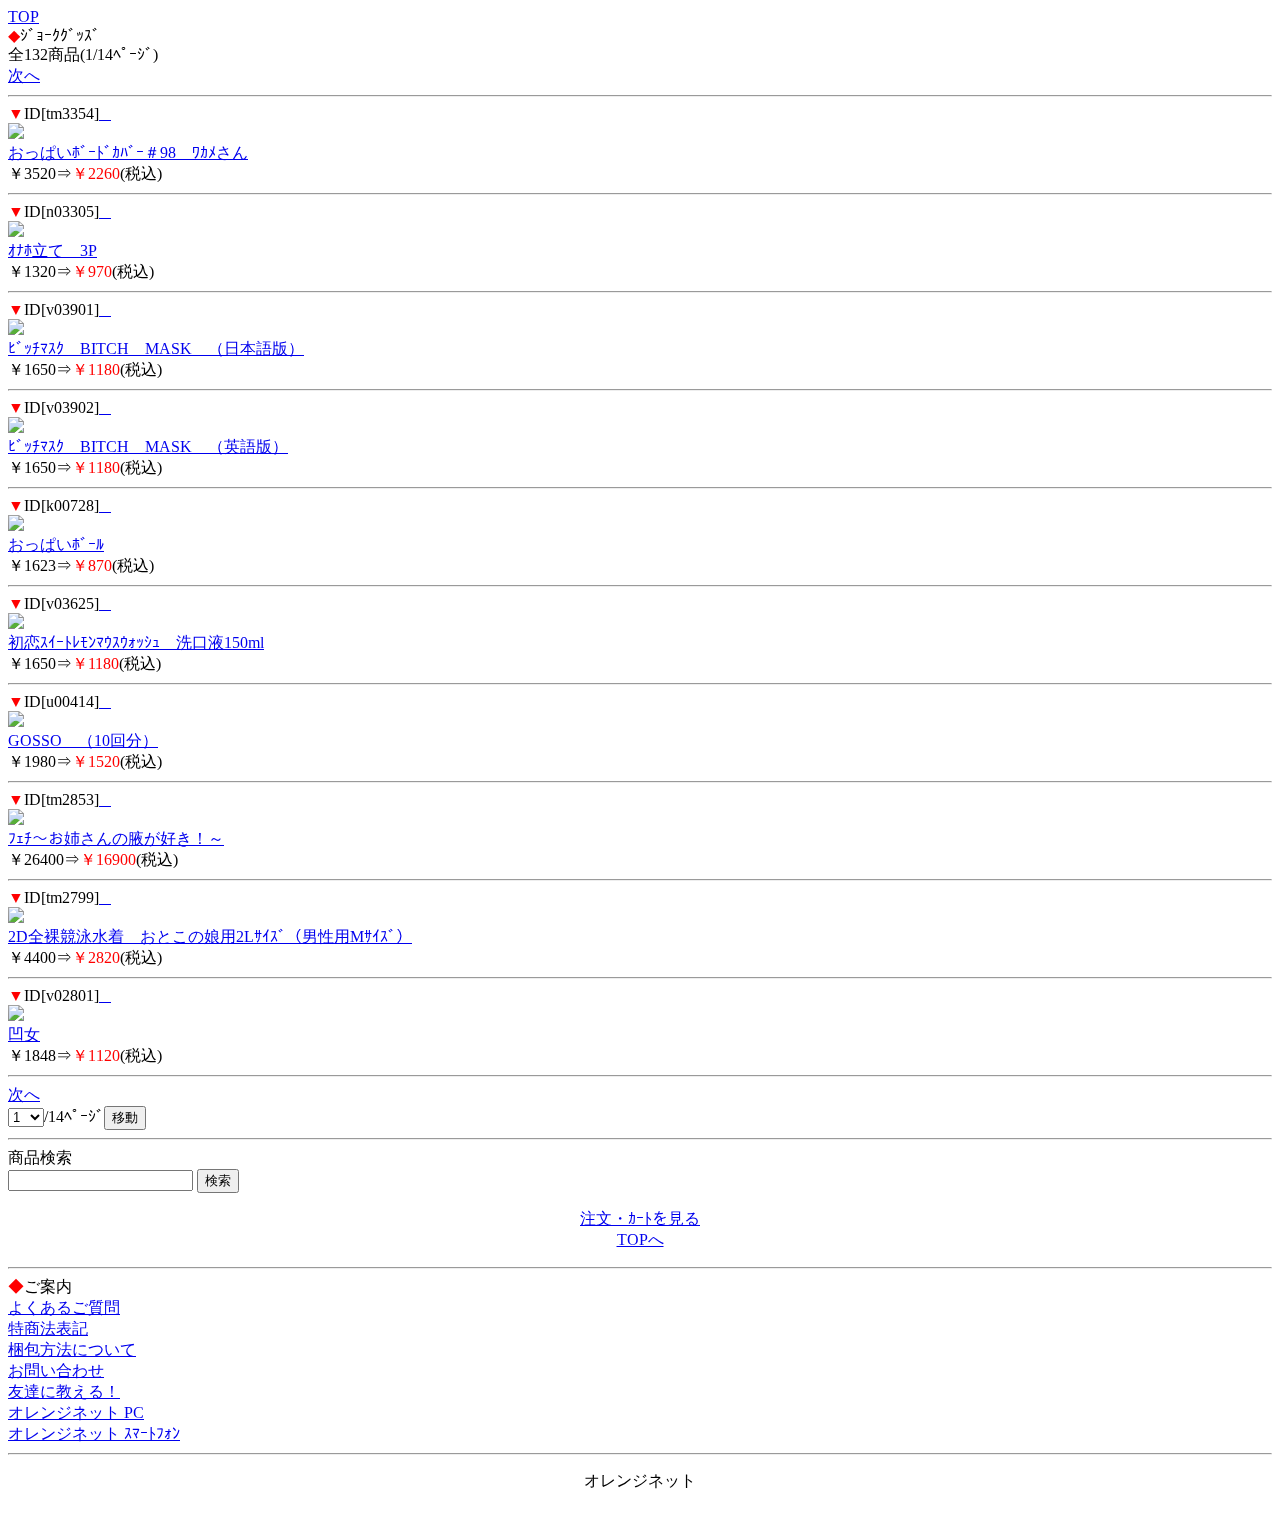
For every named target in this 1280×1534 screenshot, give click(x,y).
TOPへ (640, 1239)
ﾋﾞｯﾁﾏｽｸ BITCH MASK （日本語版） (156, 348)
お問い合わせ (56, 1370)
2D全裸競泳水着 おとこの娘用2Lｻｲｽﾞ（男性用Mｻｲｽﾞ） (210, 936)
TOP (23, 16)
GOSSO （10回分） (83, 740)
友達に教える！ (64, 1391)
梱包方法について (72, 1349)
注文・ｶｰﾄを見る (640, 1218)
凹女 (24, 1034)
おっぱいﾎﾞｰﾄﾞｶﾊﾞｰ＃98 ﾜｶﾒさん (128, 152)
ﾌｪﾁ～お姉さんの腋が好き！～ (116, 838)
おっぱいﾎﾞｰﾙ (56, 544)
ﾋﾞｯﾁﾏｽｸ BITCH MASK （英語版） (148, 446)
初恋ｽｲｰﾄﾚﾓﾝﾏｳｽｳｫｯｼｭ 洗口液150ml (136, 642)
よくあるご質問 (64, 1307)
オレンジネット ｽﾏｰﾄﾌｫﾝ (94, 1433)
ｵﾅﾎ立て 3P (52, 250)
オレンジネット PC (76, 1412)
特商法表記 (48, 1328)
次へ (24, 75)
